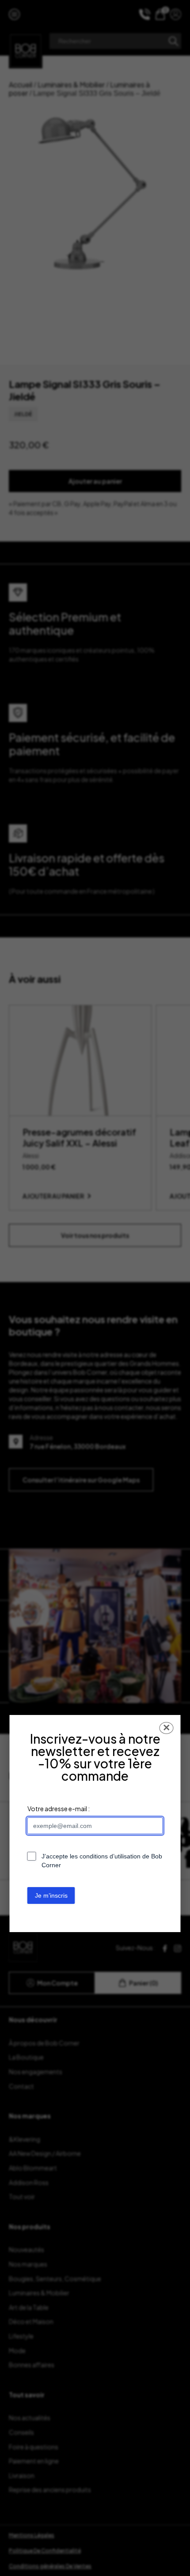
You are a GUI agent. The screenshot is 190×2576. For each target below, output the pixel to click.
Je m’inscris (51, 1895)
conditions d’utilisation (110, 1856)
